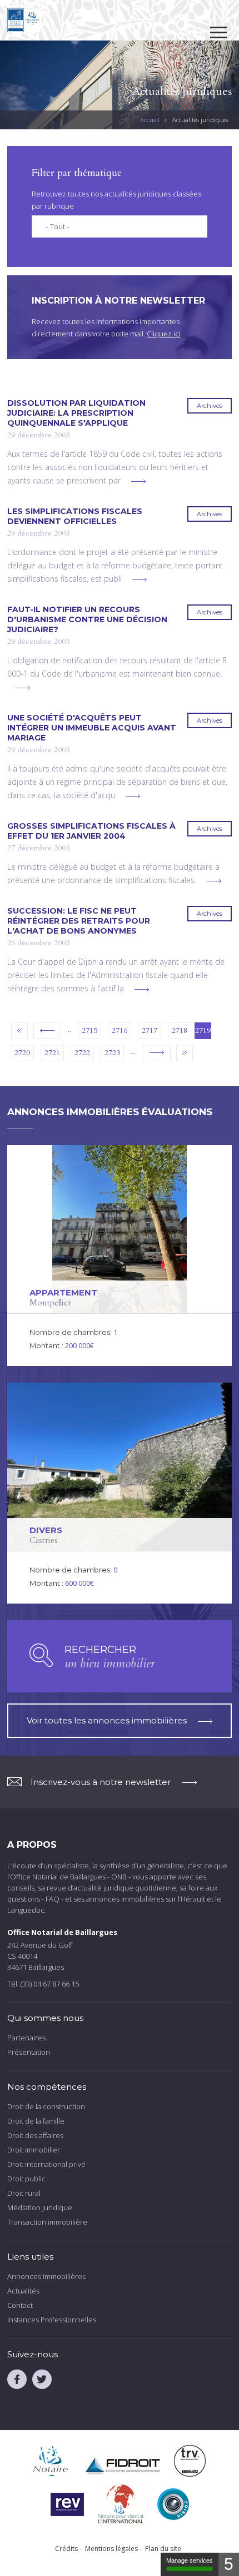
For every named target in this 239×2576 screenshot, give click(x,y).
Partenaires (26, 2038)
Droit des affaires (35, 2135)
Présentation (29, 2052)
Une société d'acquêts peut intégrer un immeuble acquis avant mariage (92, 728)
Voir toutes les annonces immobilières (107, 1720)
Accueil (150, 120)
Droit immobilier (34, 2150)
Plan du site (163, 2549)
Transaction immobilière (47, 2222)
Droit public (26, 2179)
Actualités (23, 2291)
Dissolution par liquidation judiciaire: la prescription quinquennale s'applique (76, 413)
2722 (82, 1053)
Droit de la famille (36, 2121)
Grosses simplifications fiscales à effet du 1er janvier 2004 (91, 831)
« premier (19, 1031)
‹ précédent (47, 1031)
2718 (180, 1030)
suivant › (157, 1053)
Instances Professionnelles (52, 2320)
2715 (89, 1030)
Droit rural (24, 2193)
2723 (112, 1053)
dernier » (185, 1053)
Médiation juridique (40, 2207)
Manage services (190, 2560)
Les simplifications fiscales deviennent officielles (75, 516)
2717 (150, 1030)
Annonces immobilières (46, 2276)
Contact (20, 2305)
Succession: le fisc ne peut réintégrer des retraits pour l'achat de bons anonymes (79, 921)
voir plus (138, 482)
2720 (22, 1053)
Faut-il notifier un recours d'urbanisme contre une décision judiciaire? (87, 619)
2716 (120, 1030)
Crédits (66, 2549)
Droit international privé (46, 2164)
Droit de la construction (46, 2106)
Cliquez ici (164, 334)
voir (120, 1256)
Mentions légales (111, 2549)
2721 (52, 1053)
